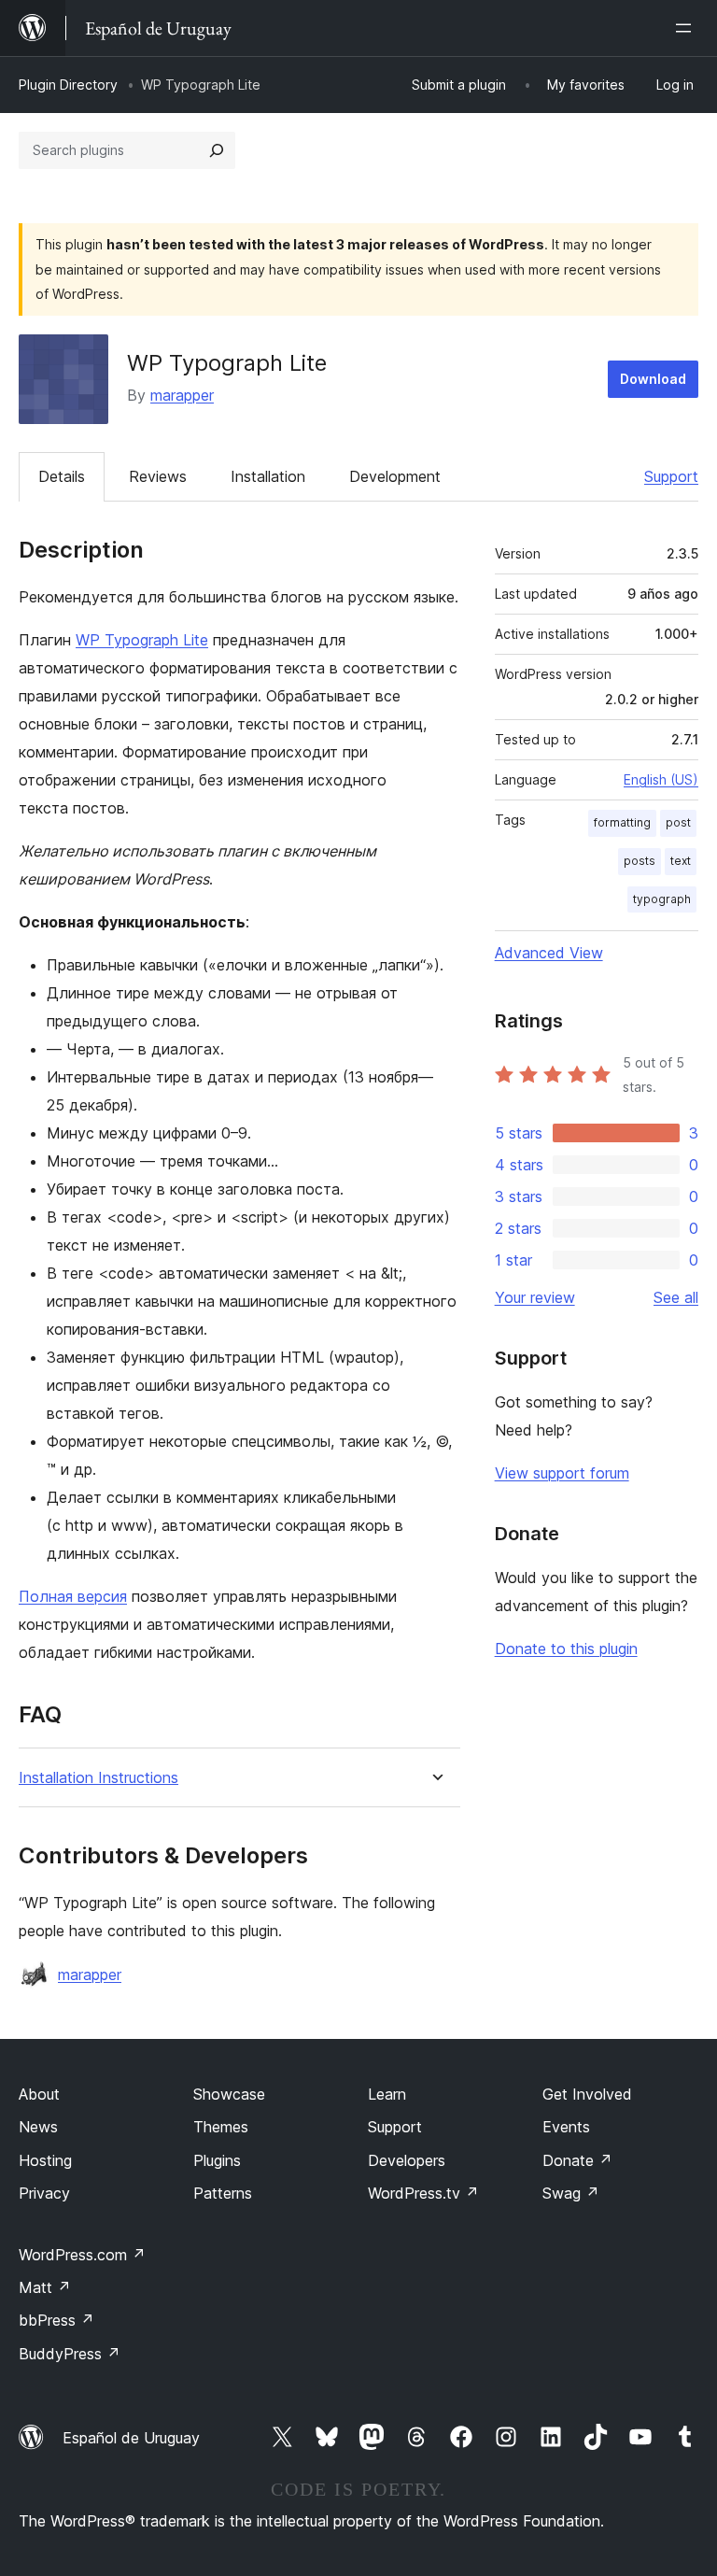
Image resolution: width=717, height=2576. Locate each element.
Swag (571, 2193)
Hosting (45, 2160)
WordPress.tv (423, 2193)
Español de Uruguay (131, 2438)
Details (62, 476)
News (38, 2127)
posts (640, 861)
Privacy (44, 2193)
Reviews (158, 476)
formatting (622, 822)
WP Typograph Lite (142, 640)
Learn (387, 2094)
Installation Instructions (98, 1778)
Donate (577, 2160)
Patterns (223, 2193)
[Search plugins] (217, 150)
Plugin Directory (68, 85)
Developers (407, 2160)
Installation (268, 476)
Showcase (229, 2094)
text (681, 861)
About (39, 2094)
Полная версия (73, 1596)
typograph (662, 899)
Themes (221, 2127)
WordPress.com (82, 2255)
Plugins (217, 2160)
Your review (535, 1297)
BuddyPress (70, 2354)
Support (671, 476)
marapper (182, 395)
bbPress (56, 2320)
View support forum (562, 1473)
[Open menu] (687, 28)
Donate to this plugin (566, 1649)
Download (653, 379)
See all (676, 1297)
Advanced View (549, 953)
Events (566, 2127)
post (678, 822)
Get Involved (587, 2094)
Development (395, 476)
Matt (45, 2287)
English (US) (661, 779)
